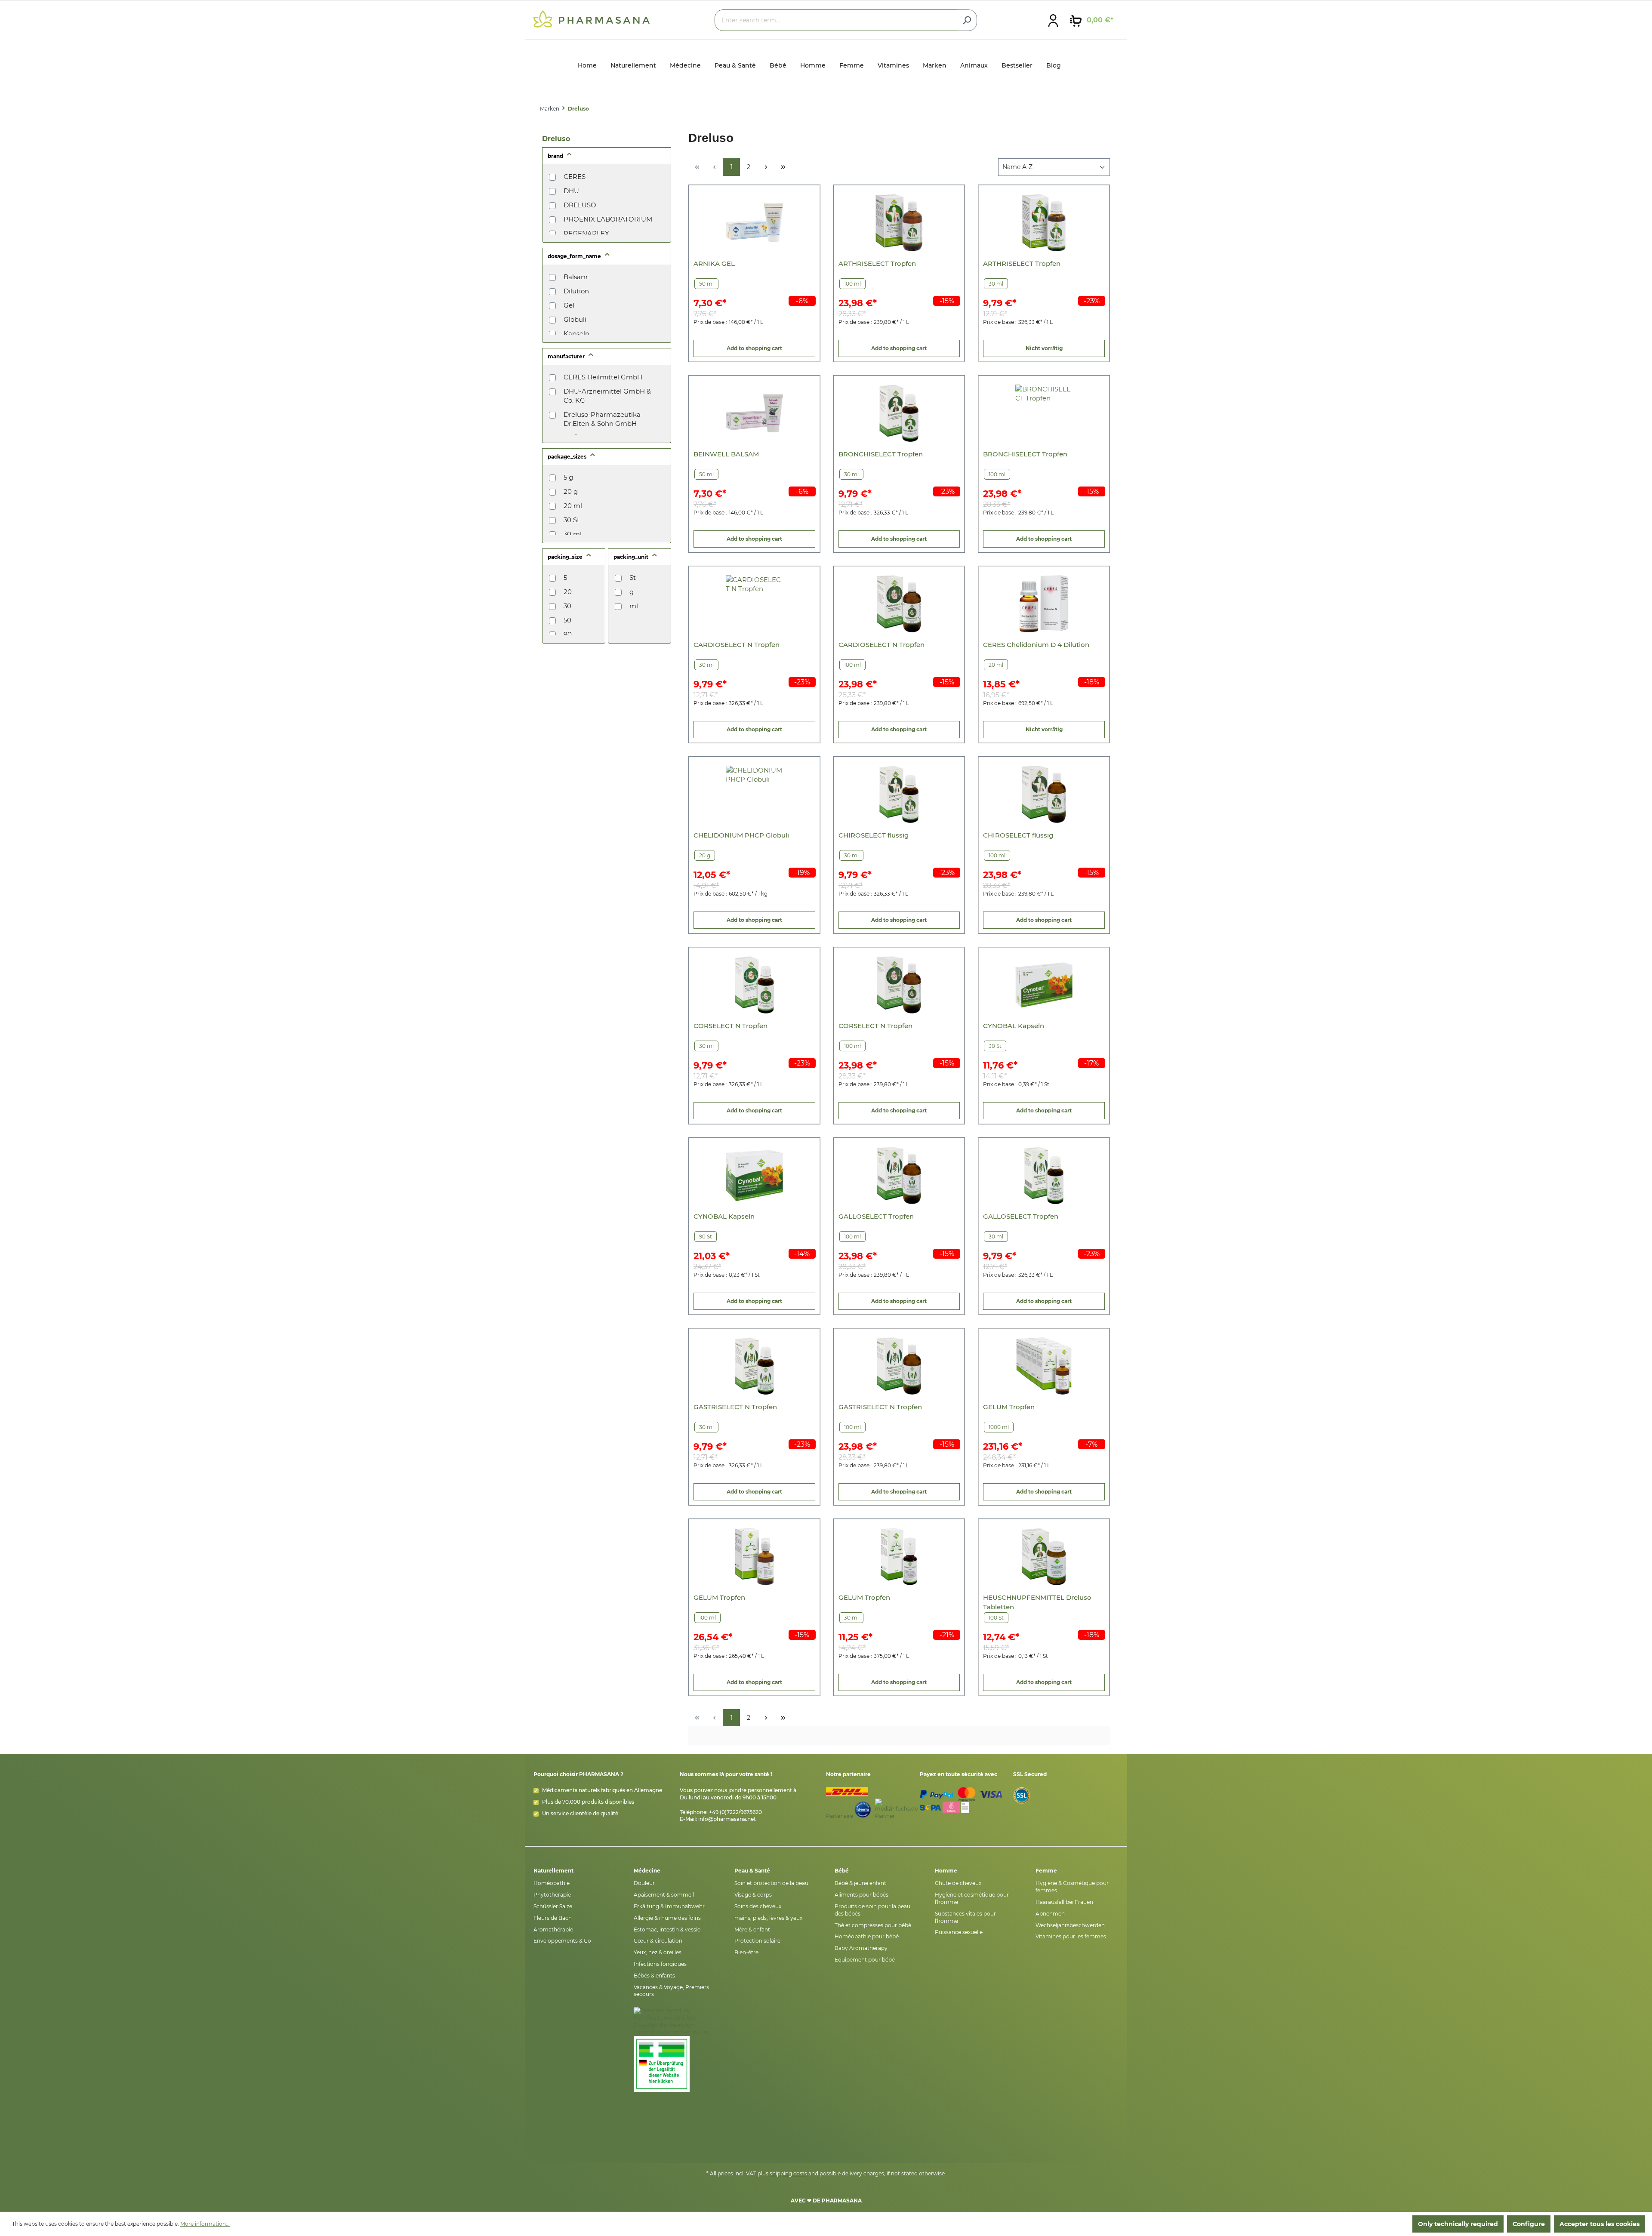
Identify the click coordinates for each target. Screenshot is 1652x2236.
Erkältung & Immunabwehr (669, 1906)
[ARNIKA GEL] (754, 223)
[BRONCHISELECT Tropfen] (899, 413)
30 (567, 606)
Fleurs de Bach (553, 1918)
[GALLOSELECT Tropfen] (899, 1175)
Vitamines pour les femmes (1071, 1936)
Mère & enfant (752, 1930)
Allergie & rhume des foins (667, 1918)
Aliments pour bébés (861, 1895)
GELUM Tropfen (1009, 1407)
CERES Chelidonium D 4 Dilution (1036, 645)
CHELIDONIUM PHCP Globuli (741, 835)
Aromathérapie (553, 1930)
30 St (572, 520)
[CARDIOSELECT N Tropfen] (754, 604)
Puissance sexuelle (959, 1932)
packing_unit (632, 557)
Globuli (575, 319)
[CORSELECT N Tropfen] (754, 985)
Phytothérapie (552, 1895)
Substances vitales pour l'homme (965, 1917)
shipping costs (788, 2173)
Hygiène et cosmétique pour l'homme (972, 1898)
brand (556, 156)
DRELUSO (580, 205)
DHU (571, 191)
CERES (575, 177)
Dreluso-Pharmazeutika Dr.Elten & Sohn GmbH (602, 419)
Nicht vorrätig (1044, 348)
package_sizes (568, 457)
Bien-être (746, 1952)
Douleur (644, 1883)
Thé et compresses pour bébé (873, 1925)
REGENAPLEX (586, 233)
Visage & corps (753, 1895)
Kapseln (576, 334)
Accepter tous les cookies (1600, 2224)
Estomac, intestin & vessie (667, 1930)
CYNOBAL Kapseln (1014, 1026)
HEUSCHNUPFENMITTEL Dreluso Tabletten (1037, 1602)
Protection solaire (757, 1941)
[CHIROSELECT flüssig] (899, 794)
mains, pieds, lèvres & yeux (768, 1918)
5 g (568, 477)
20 (568, 592)
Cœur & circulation (658, 1941)
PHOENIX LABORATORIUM (608, 219)
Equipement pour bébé (865, 1960)
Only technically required (1458, 2224)
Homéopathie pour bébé (867, 1936)
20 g (571, 491)
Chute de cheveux (958, 1883)
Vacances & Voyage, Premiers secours (671, 1991)
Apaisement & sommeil (664, 1895)
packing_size (566, 557)
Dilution (576, 291)
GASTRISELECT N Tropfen (735, 1407)
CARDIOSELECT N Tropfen (737, 645)
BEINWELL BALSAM (726, 454)
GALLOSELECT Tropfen (876, 1216)
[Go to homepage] (592, 18)
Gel (569, 305)
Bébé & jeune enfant (860, 1883)
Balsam (576, 277)
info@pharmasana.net (727, 1819)
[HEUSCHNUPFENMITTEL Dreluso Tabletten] (1044, 1557)
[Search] (967, 20)
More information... (205, 2224)
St (633, 577)
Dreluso (556, 139)
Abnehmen (1050, 1914)
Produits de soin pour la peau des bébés (872, 1910)
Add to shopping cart (754, 348)
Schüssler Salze (553, 1906)
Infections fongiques (660, 1964)
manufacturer (567, 356)
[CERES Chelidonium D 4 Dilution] (1044, 604)
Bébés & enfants (654, 1976)
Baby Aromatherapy (861, 1948)
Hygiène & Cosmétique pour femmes (1072, 1887)
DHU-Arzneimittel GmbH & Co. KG (607, 396)
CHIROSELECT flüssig (874, 835)
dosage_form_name (575, 256)
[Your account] (1053, 20)
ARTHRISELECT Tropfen (877, 263)
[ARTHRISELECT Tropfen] (899, 223)
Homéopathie (552, 1883)
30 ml (573, 534)
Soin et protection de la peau (771, 1883)
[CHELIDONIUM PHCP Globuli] (754, 794)
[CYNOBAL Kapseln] (1044, 985)
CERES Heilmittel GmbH (603, 377)
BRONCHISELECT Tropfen (881, 454)
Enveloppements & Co (562, 1941)
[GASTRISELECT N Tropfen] (754, 1366)
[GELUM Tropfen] (1044, 1366)
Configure (1529, 2224)
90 (568, 634)
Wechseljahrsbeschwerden (1070, 1925)
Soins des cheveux (758, 1906)
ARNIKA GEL (714, 263)
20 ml (573, 506)
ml (634, 606)
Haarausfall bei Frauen (1064, 1902)
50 (567, 620)
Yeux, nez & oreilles (658, 1952)
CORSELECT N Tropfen (730, 1026)
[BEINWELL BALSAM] (754, 413)
